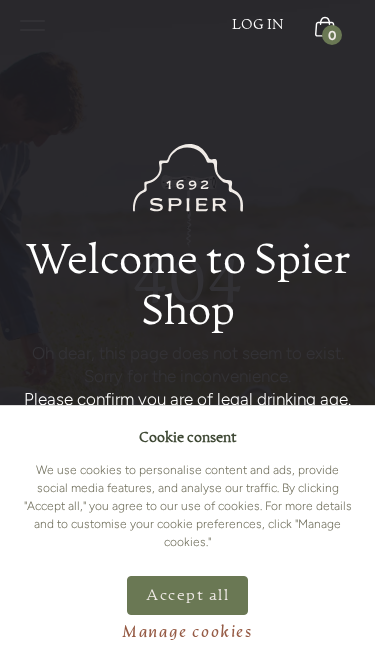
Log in (258, 25)
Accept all (187, 595)
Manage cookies (187, 633)
